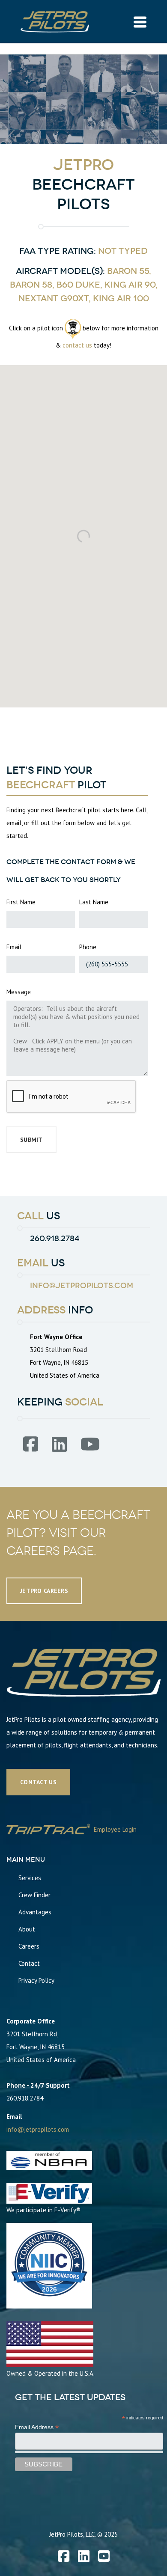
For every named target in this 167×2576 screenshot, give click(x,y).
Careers (29, 1946)
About (27, 1929)
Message (19, 992)
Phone (88, 947)
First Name (21, 902)
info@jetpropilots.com (82, 1286)
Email (14, 947)
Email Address (37, 2427)
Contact (29, 1963)
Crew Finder (34, 1895)
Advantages (35, 1912)
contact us (77, 345)
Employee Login (114, 1829)
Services (30, 1878)
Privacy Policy (36, 1980)
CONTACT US (38, 1782)
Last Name (94, 902)
